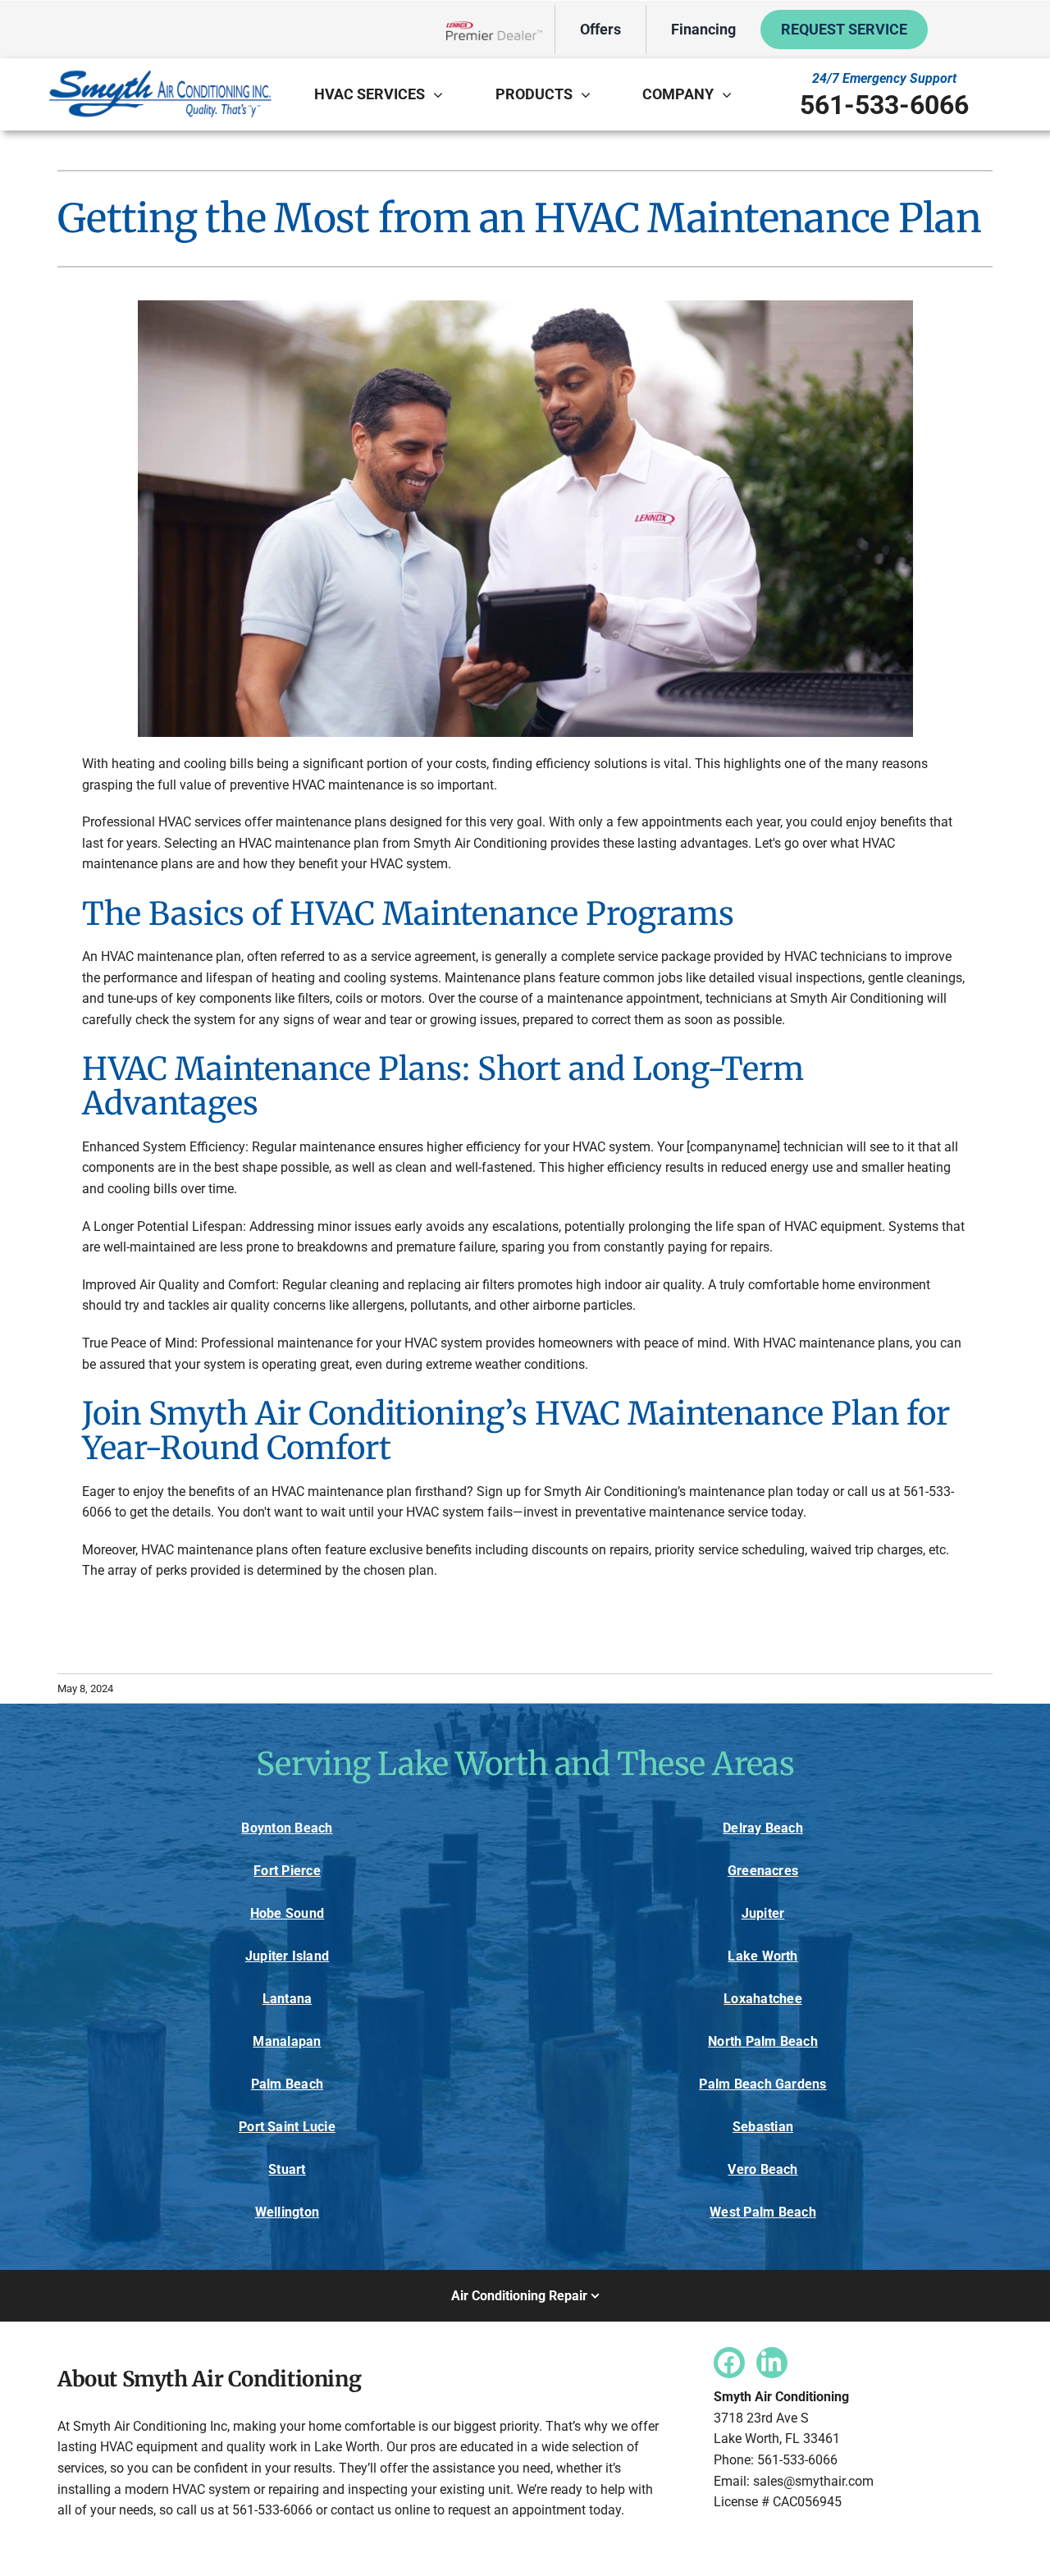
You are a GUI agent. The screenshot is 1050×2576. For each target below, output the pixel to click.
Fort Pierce (287, 1871)
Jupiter (763, 1913)
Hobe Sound (287, 1913)
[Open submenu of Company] (731, 94)
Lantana (288, 1999)
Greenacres (763, 1871)
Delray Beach (763, 1828)
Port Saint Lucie (287, 2127)
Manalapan (287, 2041)
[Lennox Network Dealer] (500, 30)
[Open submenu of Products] (590, 94)
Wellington (287, 2212)
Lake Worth (762, 1956)
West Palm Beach (763, 2212)
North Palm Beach (763, 2041)
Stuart (287, 2169)
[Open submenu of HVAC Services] (442, 94)
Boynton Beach (287, 1828)
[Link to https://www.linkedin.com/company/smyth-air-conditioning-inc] (772, 2363)
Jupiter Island (287, 1956)
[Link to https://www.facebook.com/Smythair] (729, 2363)
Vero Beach (762, 2169)
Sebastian (763, 2127)
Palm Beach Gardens (762, 2084)
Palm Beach (287, 2084)
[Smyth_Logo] (160, 73)
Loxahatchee (763, 1999)
